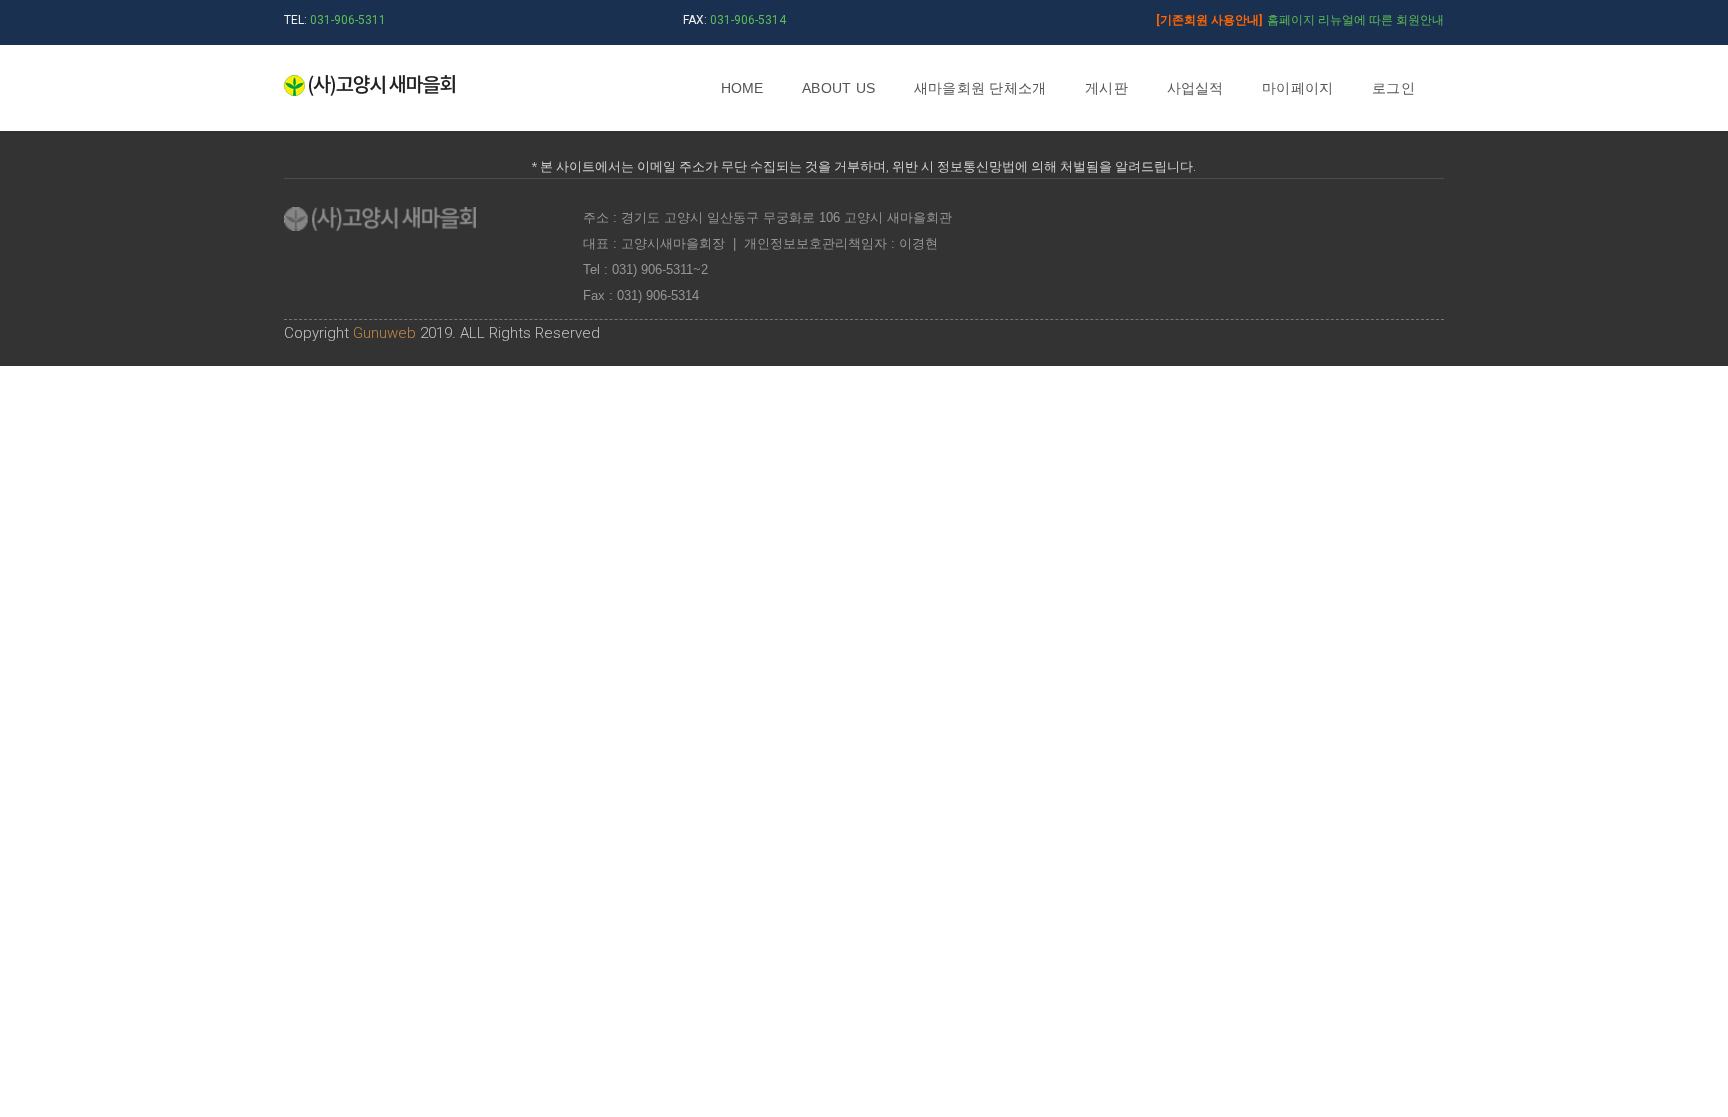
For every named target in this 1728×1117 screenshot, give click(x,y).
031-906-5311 (348, 20)
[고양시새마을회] (369, 87)
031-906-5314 (748, 20)
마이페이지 (1297, 88)
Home (742, 88)
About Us (838, 88)
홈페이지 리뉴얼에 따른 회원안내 (1300, 20)
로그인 (1393, 88)
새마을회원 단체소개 (980, 88)
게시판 (1106, 88)
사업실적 (1195, 88)
